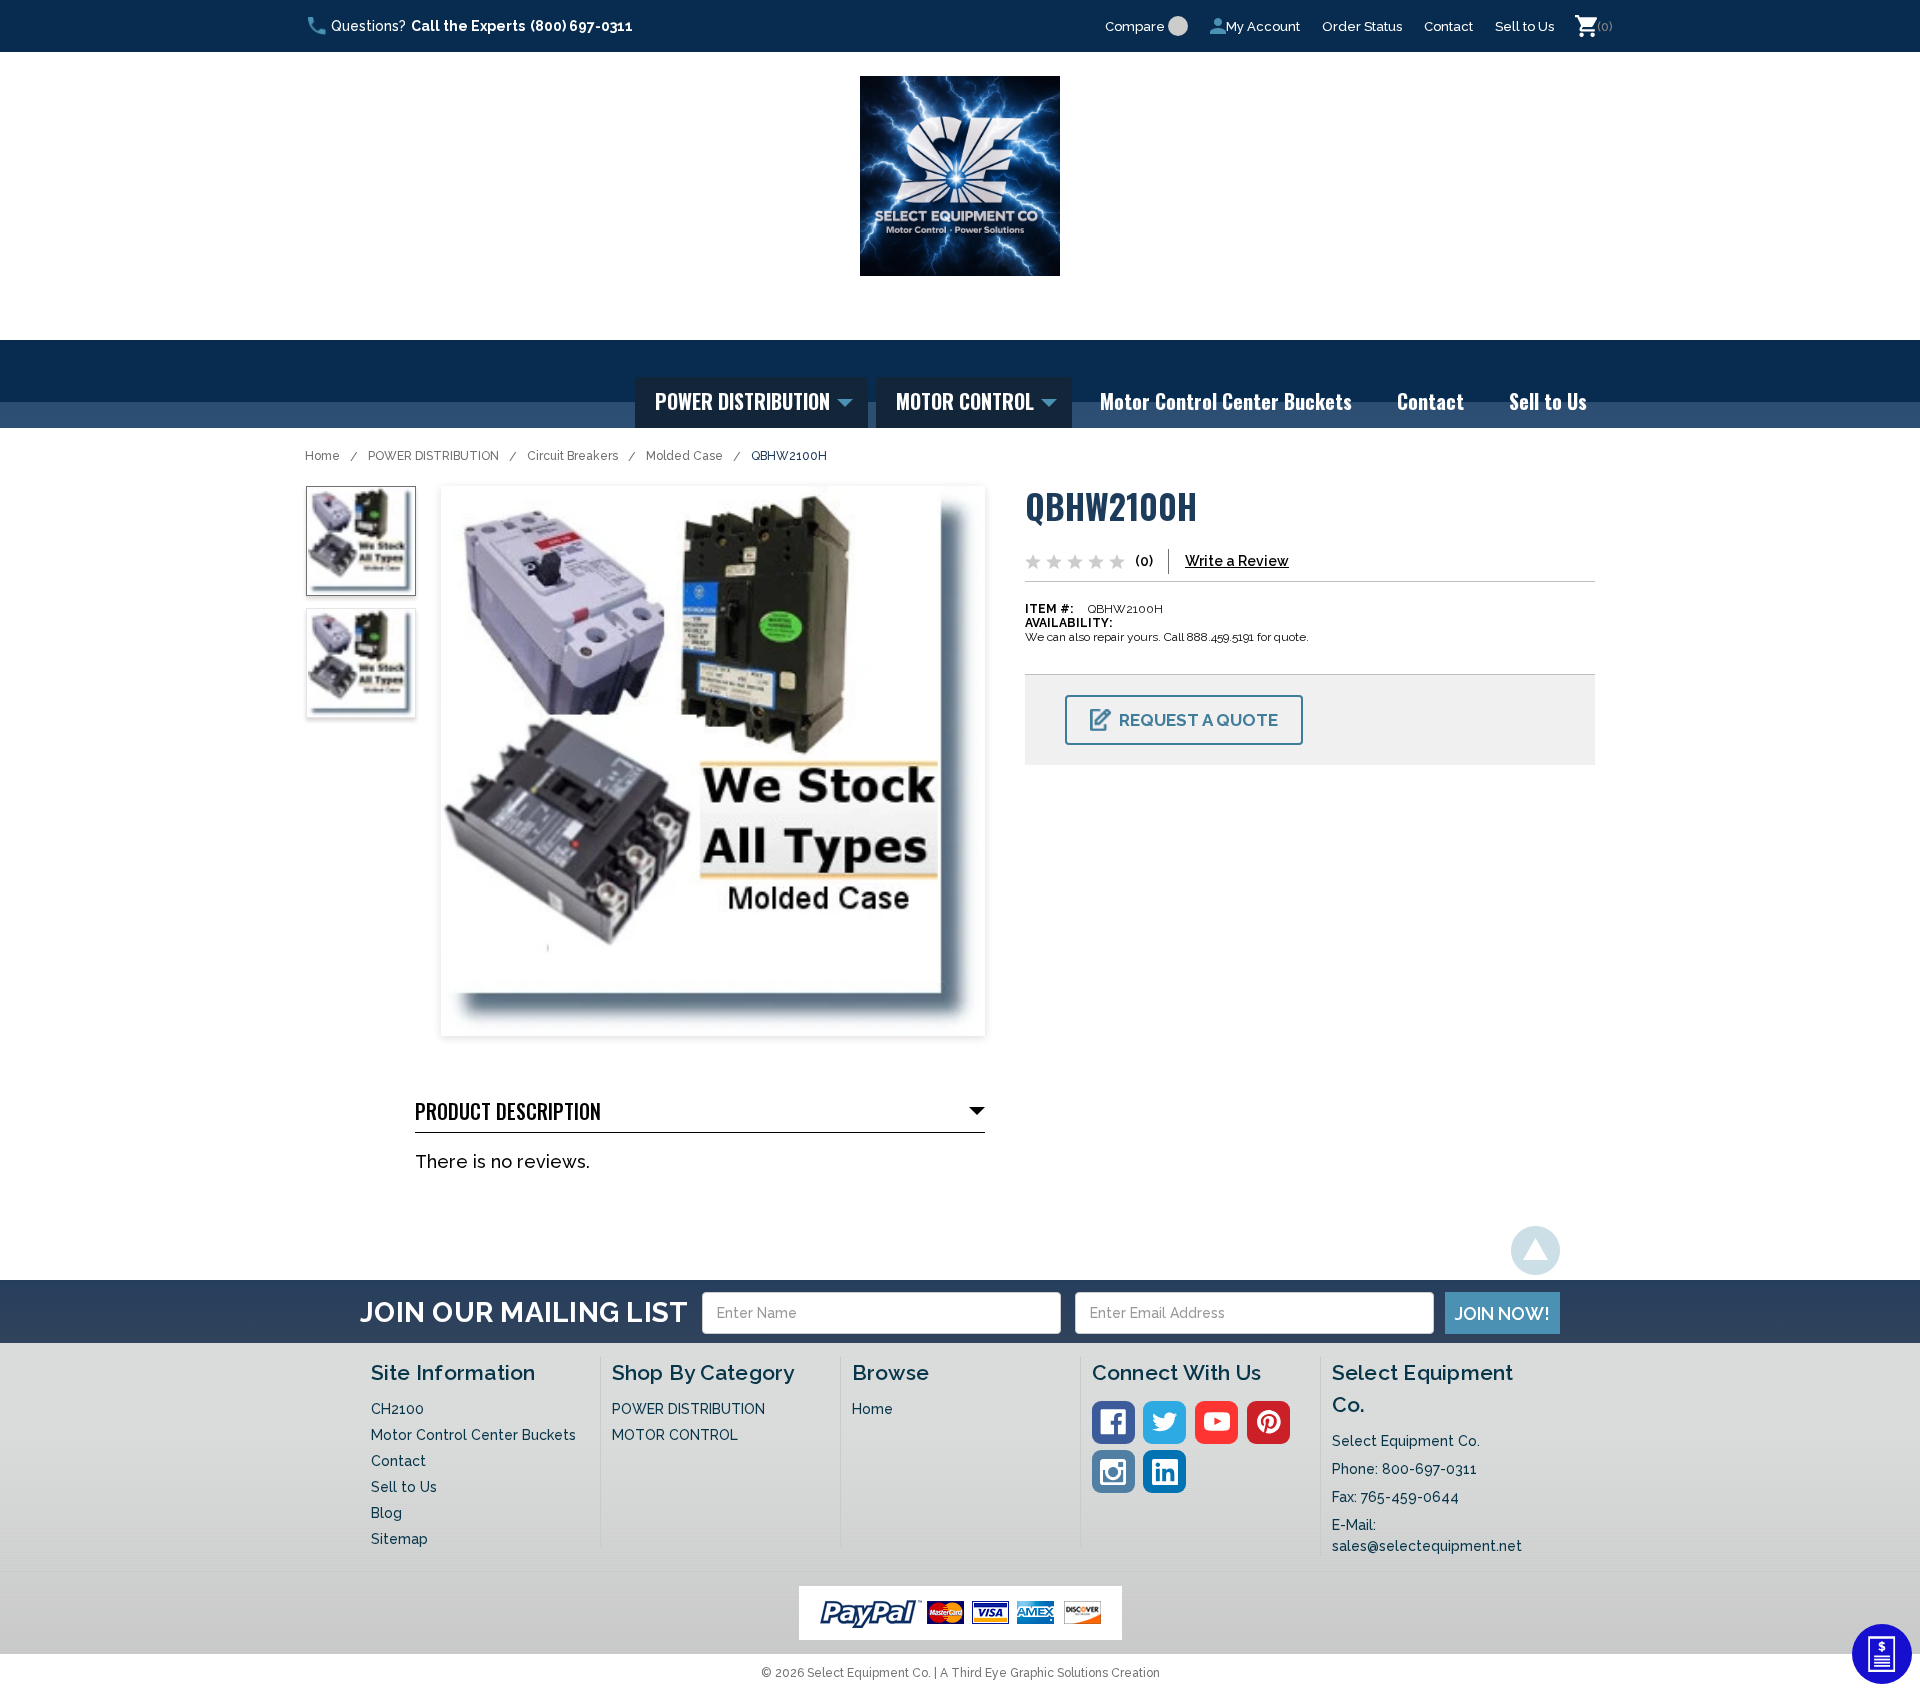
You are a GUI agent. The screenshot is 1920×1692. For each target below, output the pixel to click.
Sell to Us (1524, 26)
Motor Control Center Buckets (1226, 401)
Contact (1448, 26)
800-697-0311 (1429, 1469)
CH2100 (397, 1409)
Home (322, 456)
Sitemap (399, 1539)
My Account (1263, 26)
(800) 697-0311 (581, 26)
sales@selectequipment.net (1427, 1546)
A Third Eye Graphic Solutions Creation (1050, 1673)
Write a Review (1237, 561)
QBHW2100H (789, 456)
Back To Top (1535, 1250)
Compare (1135, 26)
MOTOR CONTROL (967, 401)
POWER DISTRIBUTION (745, 401)
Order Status (1362, 26)
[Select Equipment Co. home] (960, 176)
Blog (386, 1513)
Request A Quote (1198, 720)
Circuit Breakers (572, 456)
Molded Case (684, 456)
